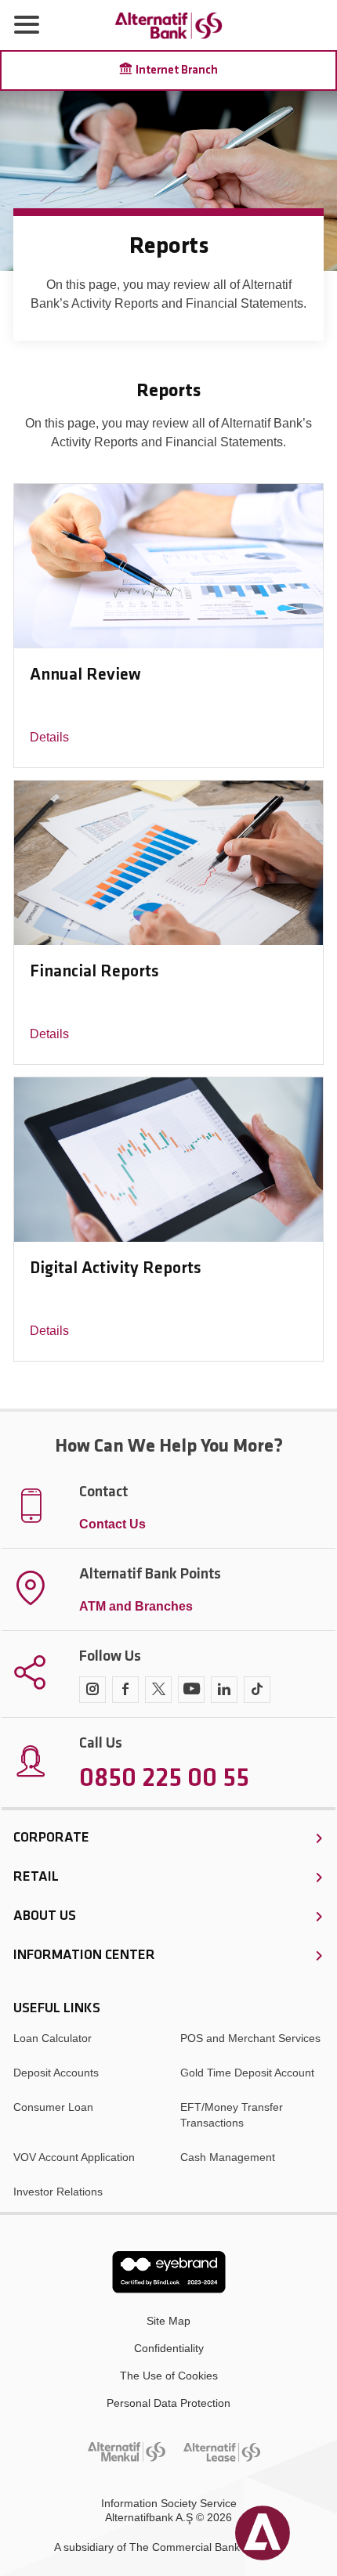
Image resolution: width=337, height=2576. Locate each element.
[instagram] (92, 1690)
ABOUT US (45, 1917)
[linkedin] (224, 1690)
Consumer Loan (53, 2107)
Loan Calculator (53, 2038)
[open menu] (27, 25)
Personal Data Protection (168, 2403)
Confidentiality (169, 2348)
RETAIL (36, 1878)
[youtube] (191, 1690)
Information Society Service (169, 2503)
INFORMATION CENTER (84, 1956)
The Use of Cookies (169, 2376)
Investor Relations (58, 2192)
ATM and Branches (136, 1606)
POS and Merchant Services (250, 2038)
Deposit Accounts (56, 2073)
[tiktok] (257, 1690)
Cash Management (228, 2157)
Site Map (168, 2321)
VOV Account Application (74, 2157)
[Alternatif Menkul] (127, 2452)
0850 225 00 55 (164, 1780)
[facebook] (125, 1690)
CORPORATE (51, 1838)
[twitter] (158, 1690)
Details (49, 737)
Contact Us (112, 1524)
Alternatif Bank (168, 25)
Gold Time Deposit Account (247, 2073)
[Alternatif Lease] (222, 2452)
